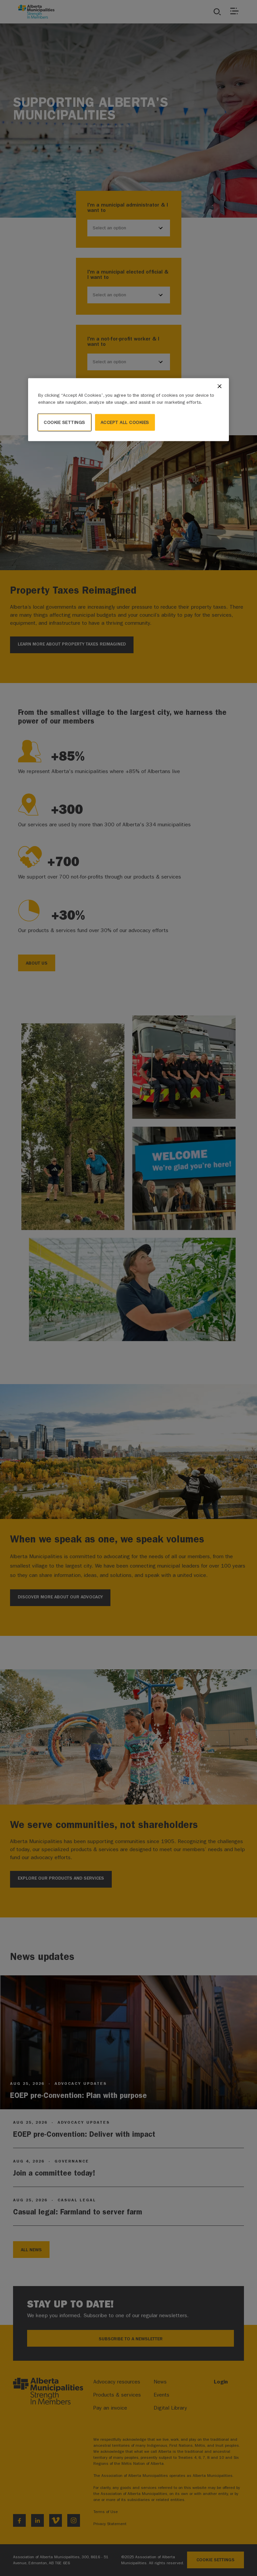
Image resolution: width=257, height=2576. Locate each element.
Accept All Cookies (125, 422)
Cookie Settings (65, 422)
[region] (128, 410)
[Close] (220, 386)
